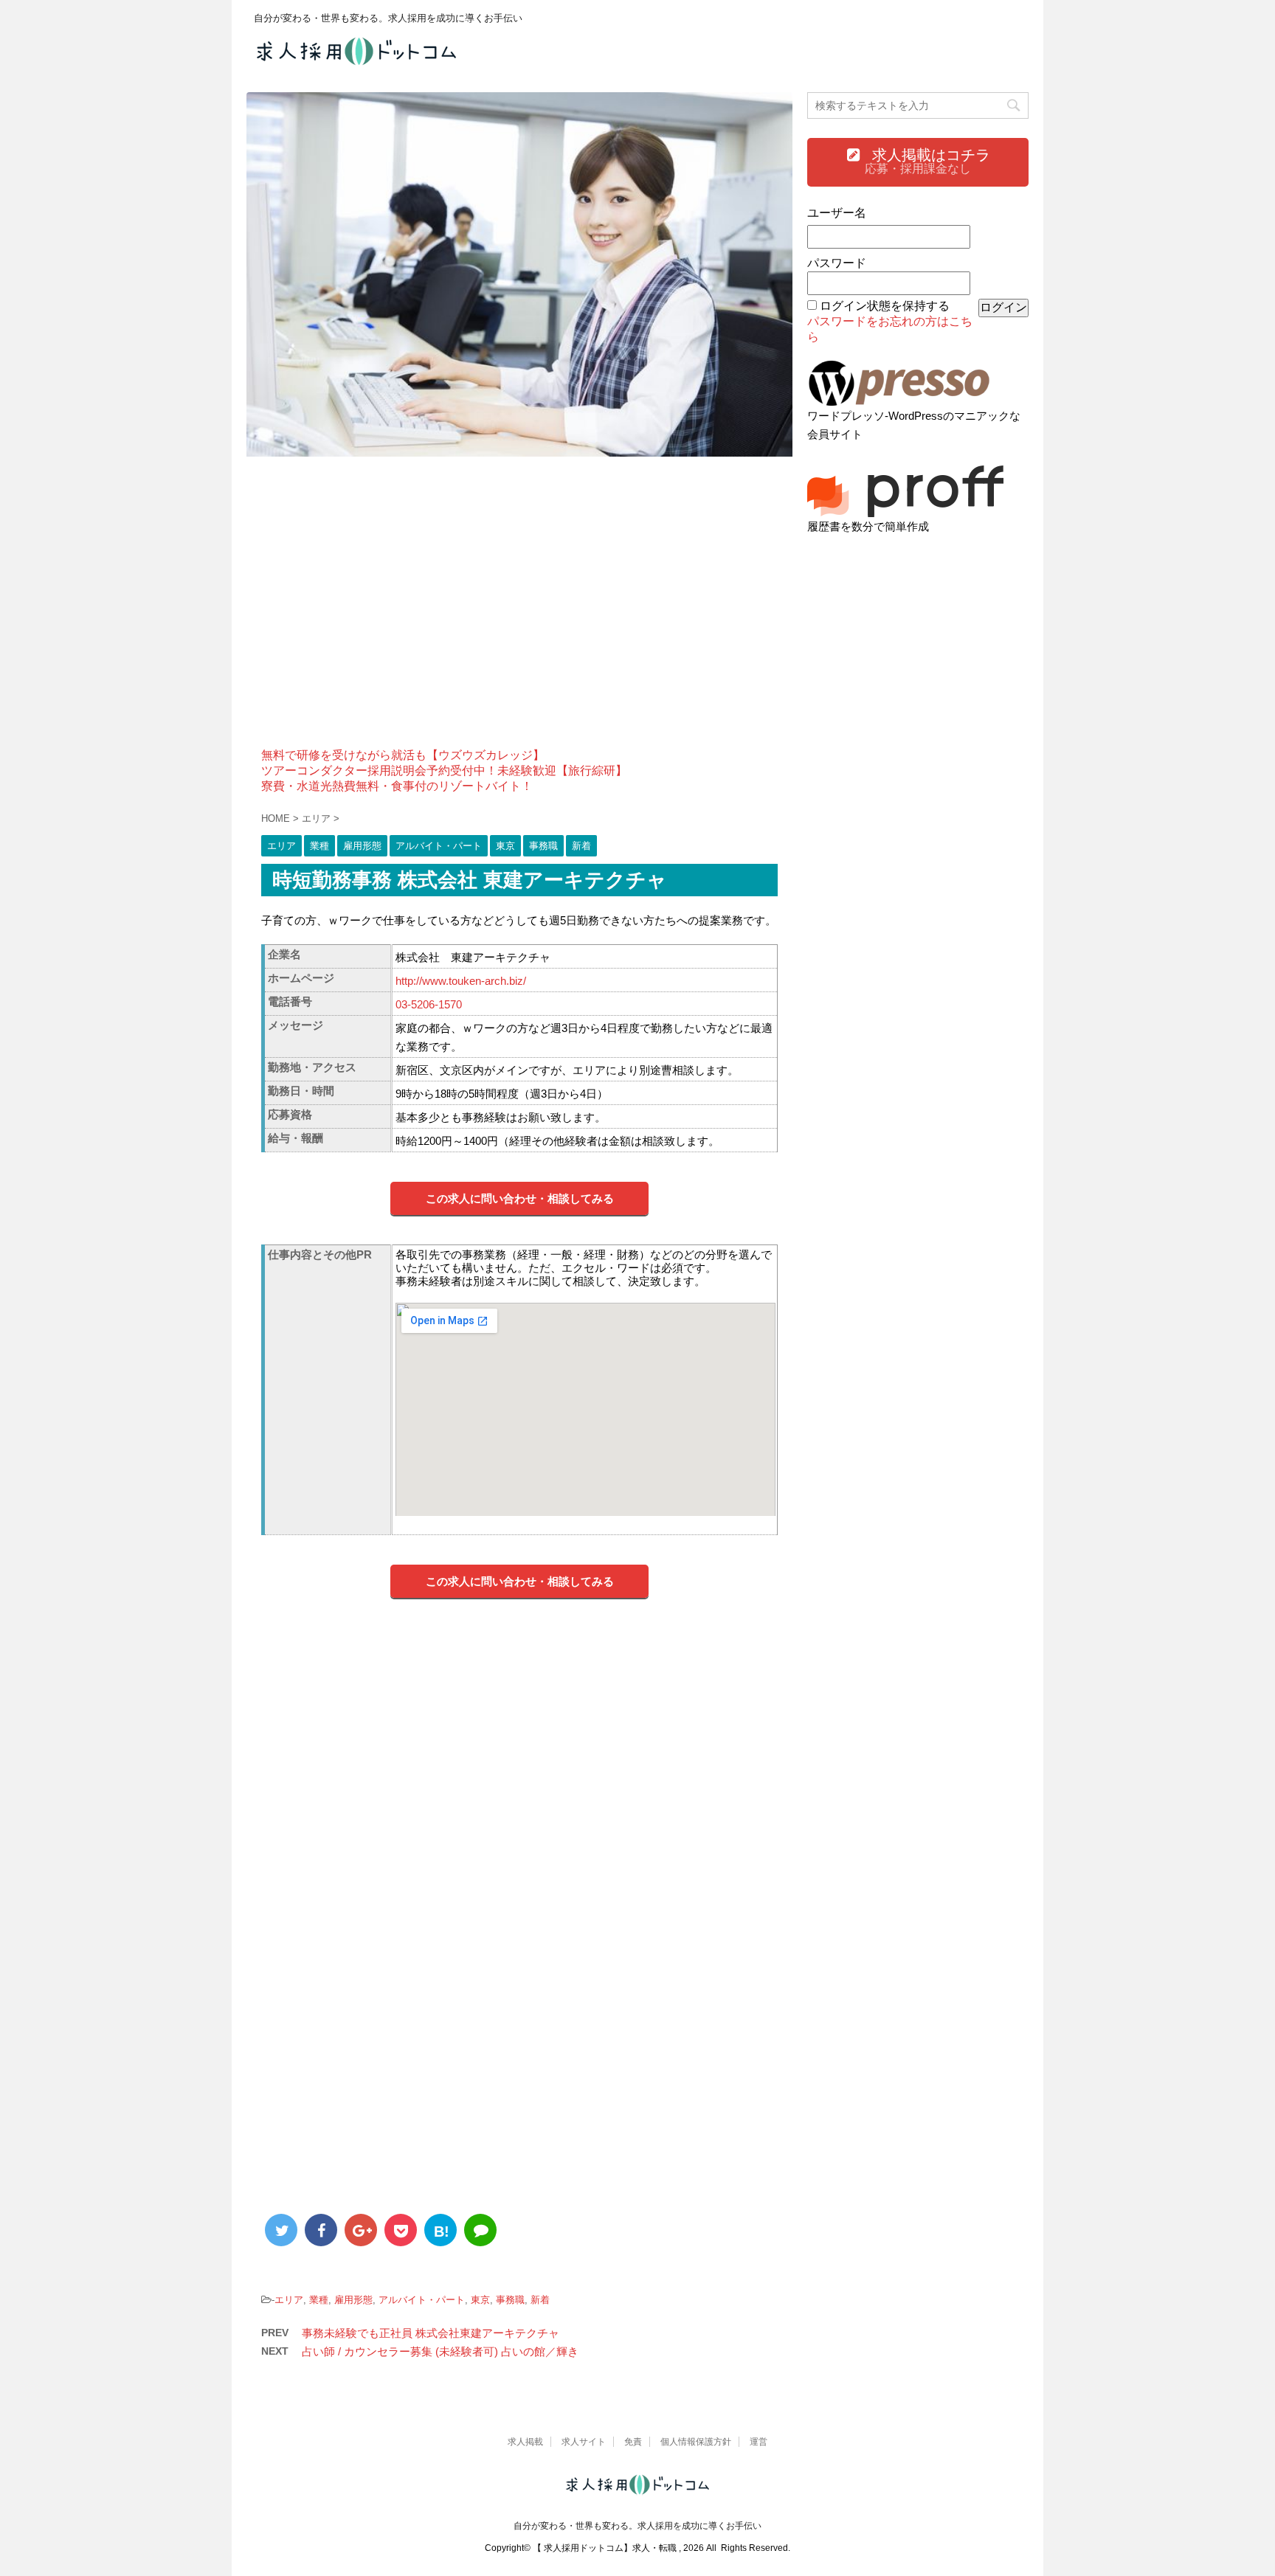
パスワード (837, 263)
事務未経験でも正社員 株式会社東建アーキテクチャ (431, 2333)
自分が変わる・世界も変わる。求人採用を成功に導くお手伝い (637, 2526)
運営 (759, 2442)
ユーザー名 (837, 213)
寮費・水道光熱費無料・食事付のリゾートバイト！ (397, 786)
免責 (633, 2442)
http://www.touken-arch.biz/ (461, 981)
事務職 (510, 2300)
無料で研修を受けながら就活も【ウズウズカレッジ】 (403, 755)
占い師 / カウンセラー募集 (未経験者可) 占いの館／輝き (440, 2351)
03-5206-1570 (429, 1004)
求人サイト (584, 2442)
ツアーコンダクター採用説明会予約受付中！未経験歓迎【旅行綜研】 (444, 771)
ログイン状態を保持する (885, 306)
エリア (289, 2300)
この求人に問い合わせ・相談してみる (520, 1198)
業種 (319, 2300)
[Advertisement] (519, 612)
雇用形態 (353, 2300)
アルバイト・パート (422, 2300)
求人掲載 (525, 2442)
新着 (540, 2300)
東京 (480, 2300)
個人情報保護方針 (696, 2442)
